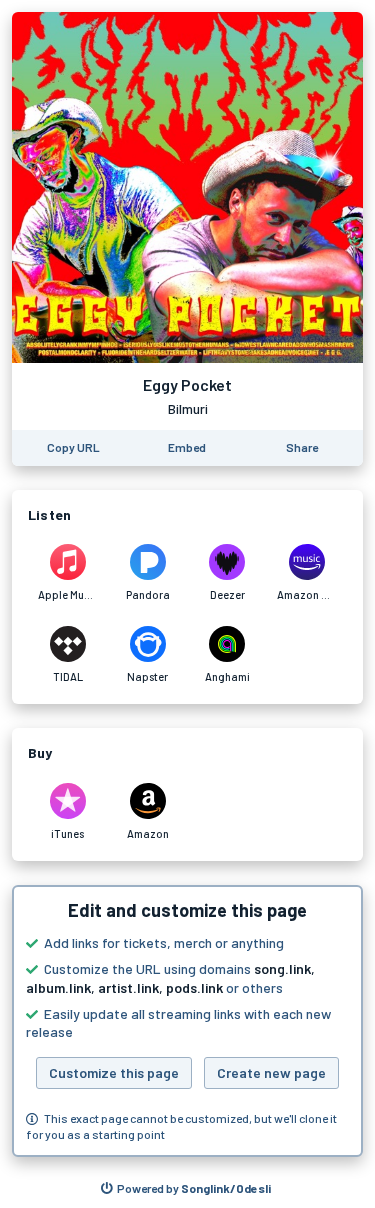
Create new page (271, 1072)
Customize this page (114, 1072)
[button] (187, 1021)
